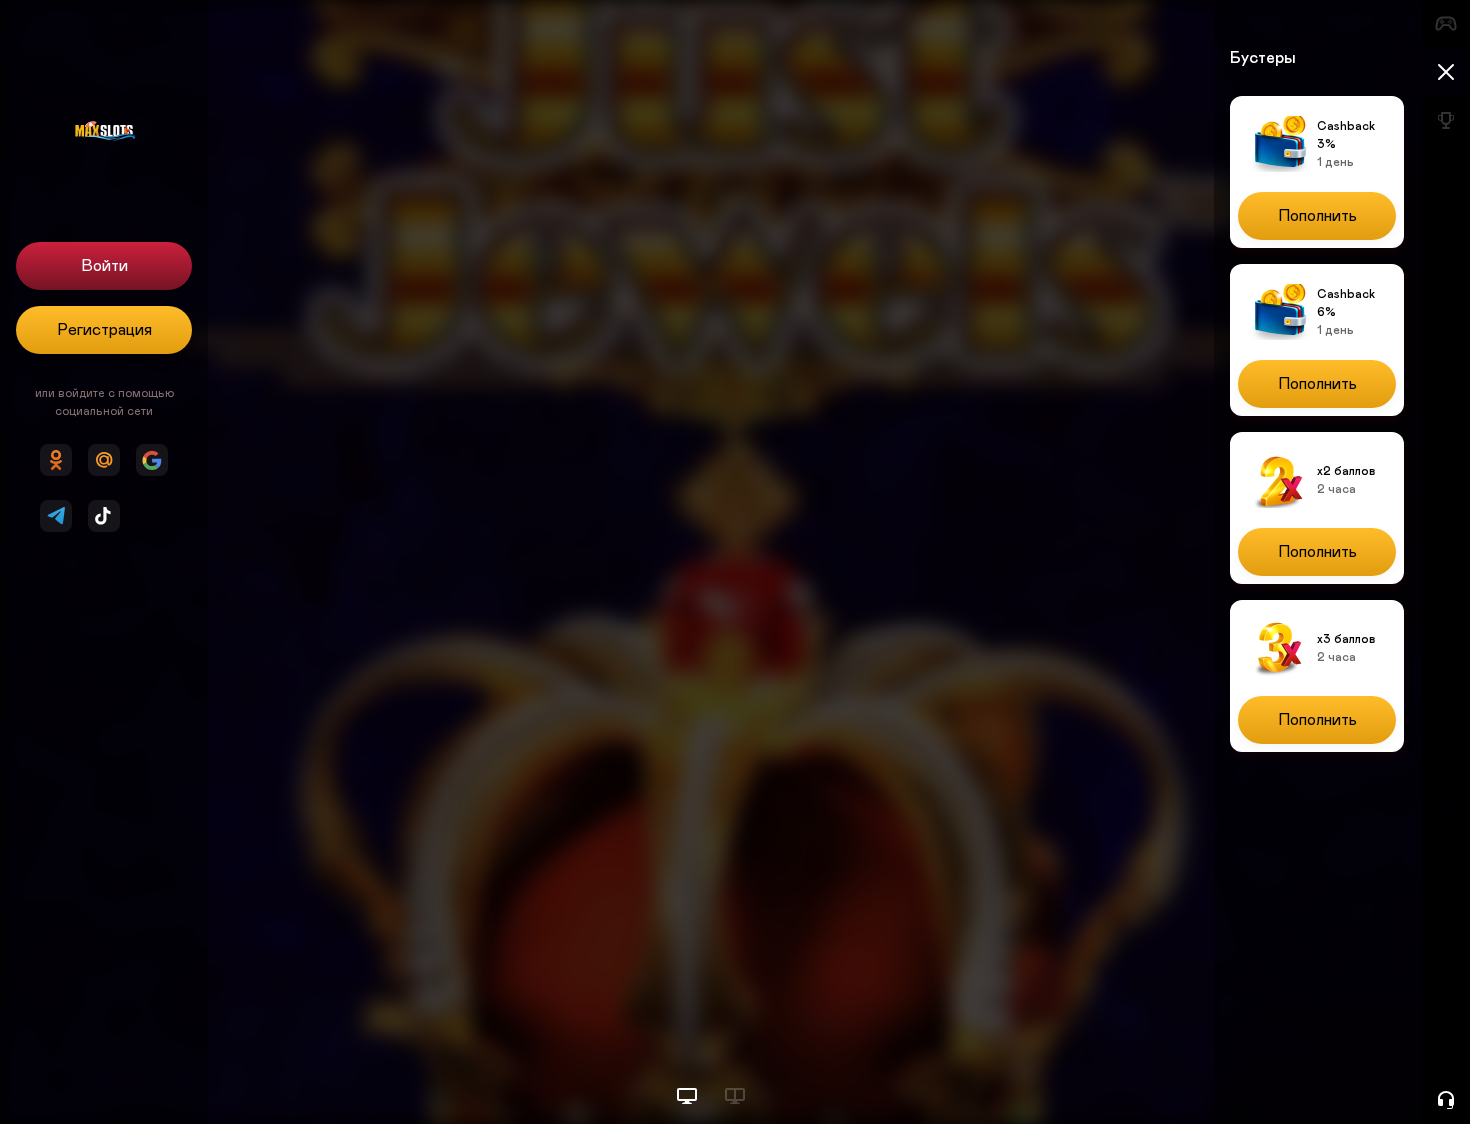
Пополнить (1317, 216)
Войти (104, 266)
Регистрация (104, 330)
